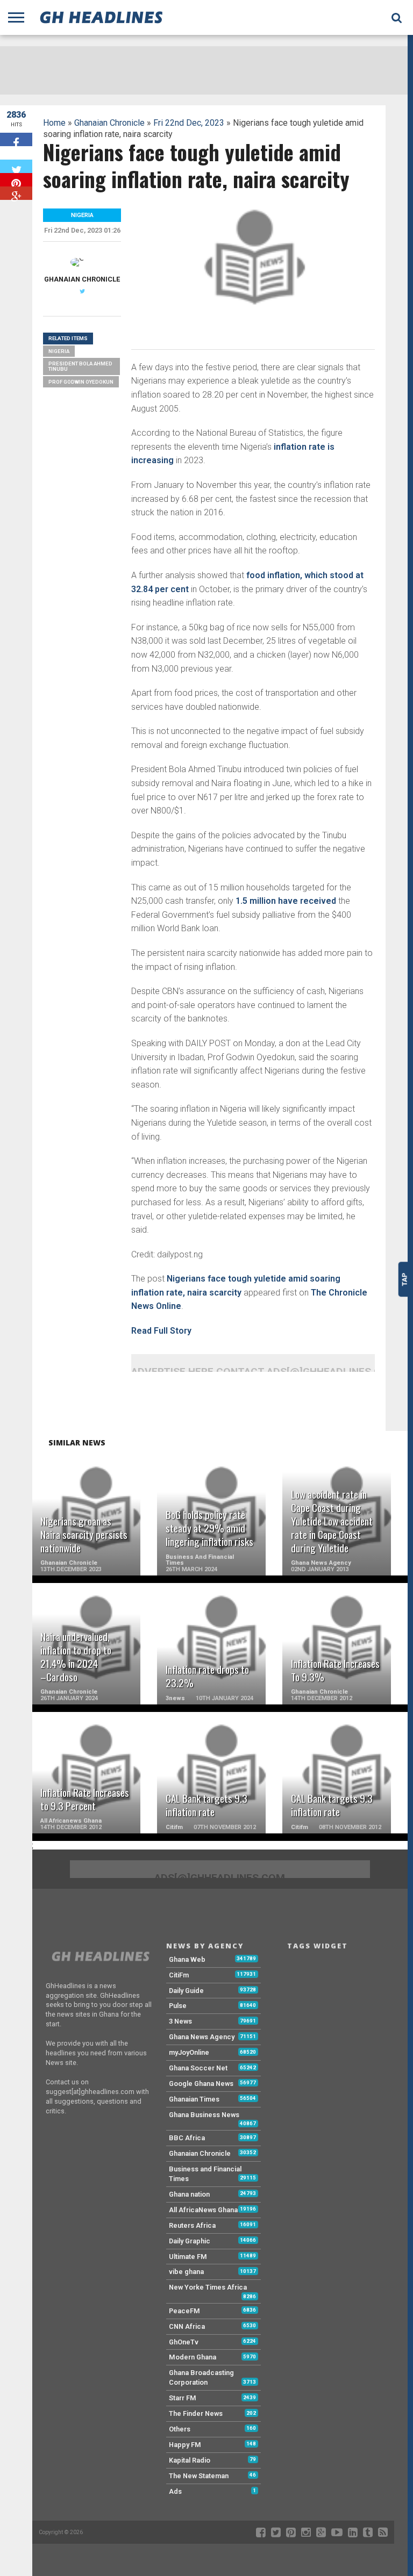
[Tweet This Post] (16, 166)
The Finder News (196, 2413)
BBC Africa (187, 2138)
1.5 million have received (285, 901)
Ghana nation (189, 2194)
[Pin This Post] (16, 180)
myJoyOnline (189, 2052)
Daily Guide (186, 1991)
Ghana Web (187, 1959)
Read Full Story (161, 1331)
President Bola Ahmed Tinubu (80, 366)
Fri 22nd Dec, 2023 (189, 123)
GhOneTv (184, 2342)
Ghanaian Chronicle (109, 123)
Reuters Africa (192, 2225)
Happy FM (185, 2445)
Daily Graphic (190, 2241)
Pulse (178, 2006)
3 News (180, 2021)
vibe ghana (186, 2272)
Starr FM (183, 2398)
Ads (175, 2491)
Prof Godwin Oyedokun (81, 382)
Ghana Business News (204, 2115)
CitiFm (179, 1975)
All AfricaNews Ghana (203, 2210)
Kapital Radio (190, 2460)
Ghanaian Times (194, 2099)
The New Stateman (199, 2476)
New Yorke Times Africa (208, 2287)
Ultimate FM (188, 2257)
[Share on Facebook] (16, 139)
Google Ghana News (201, 2084)
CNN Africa (187, 2326)
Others (180, 2429)
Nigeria (59, 351)
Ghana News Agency (202, 2037)
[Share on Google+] (16, 193)
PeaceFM (184, 2311)
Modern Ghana (193, 2357)
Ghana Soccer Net (198, 2068)
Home (54, 123)
